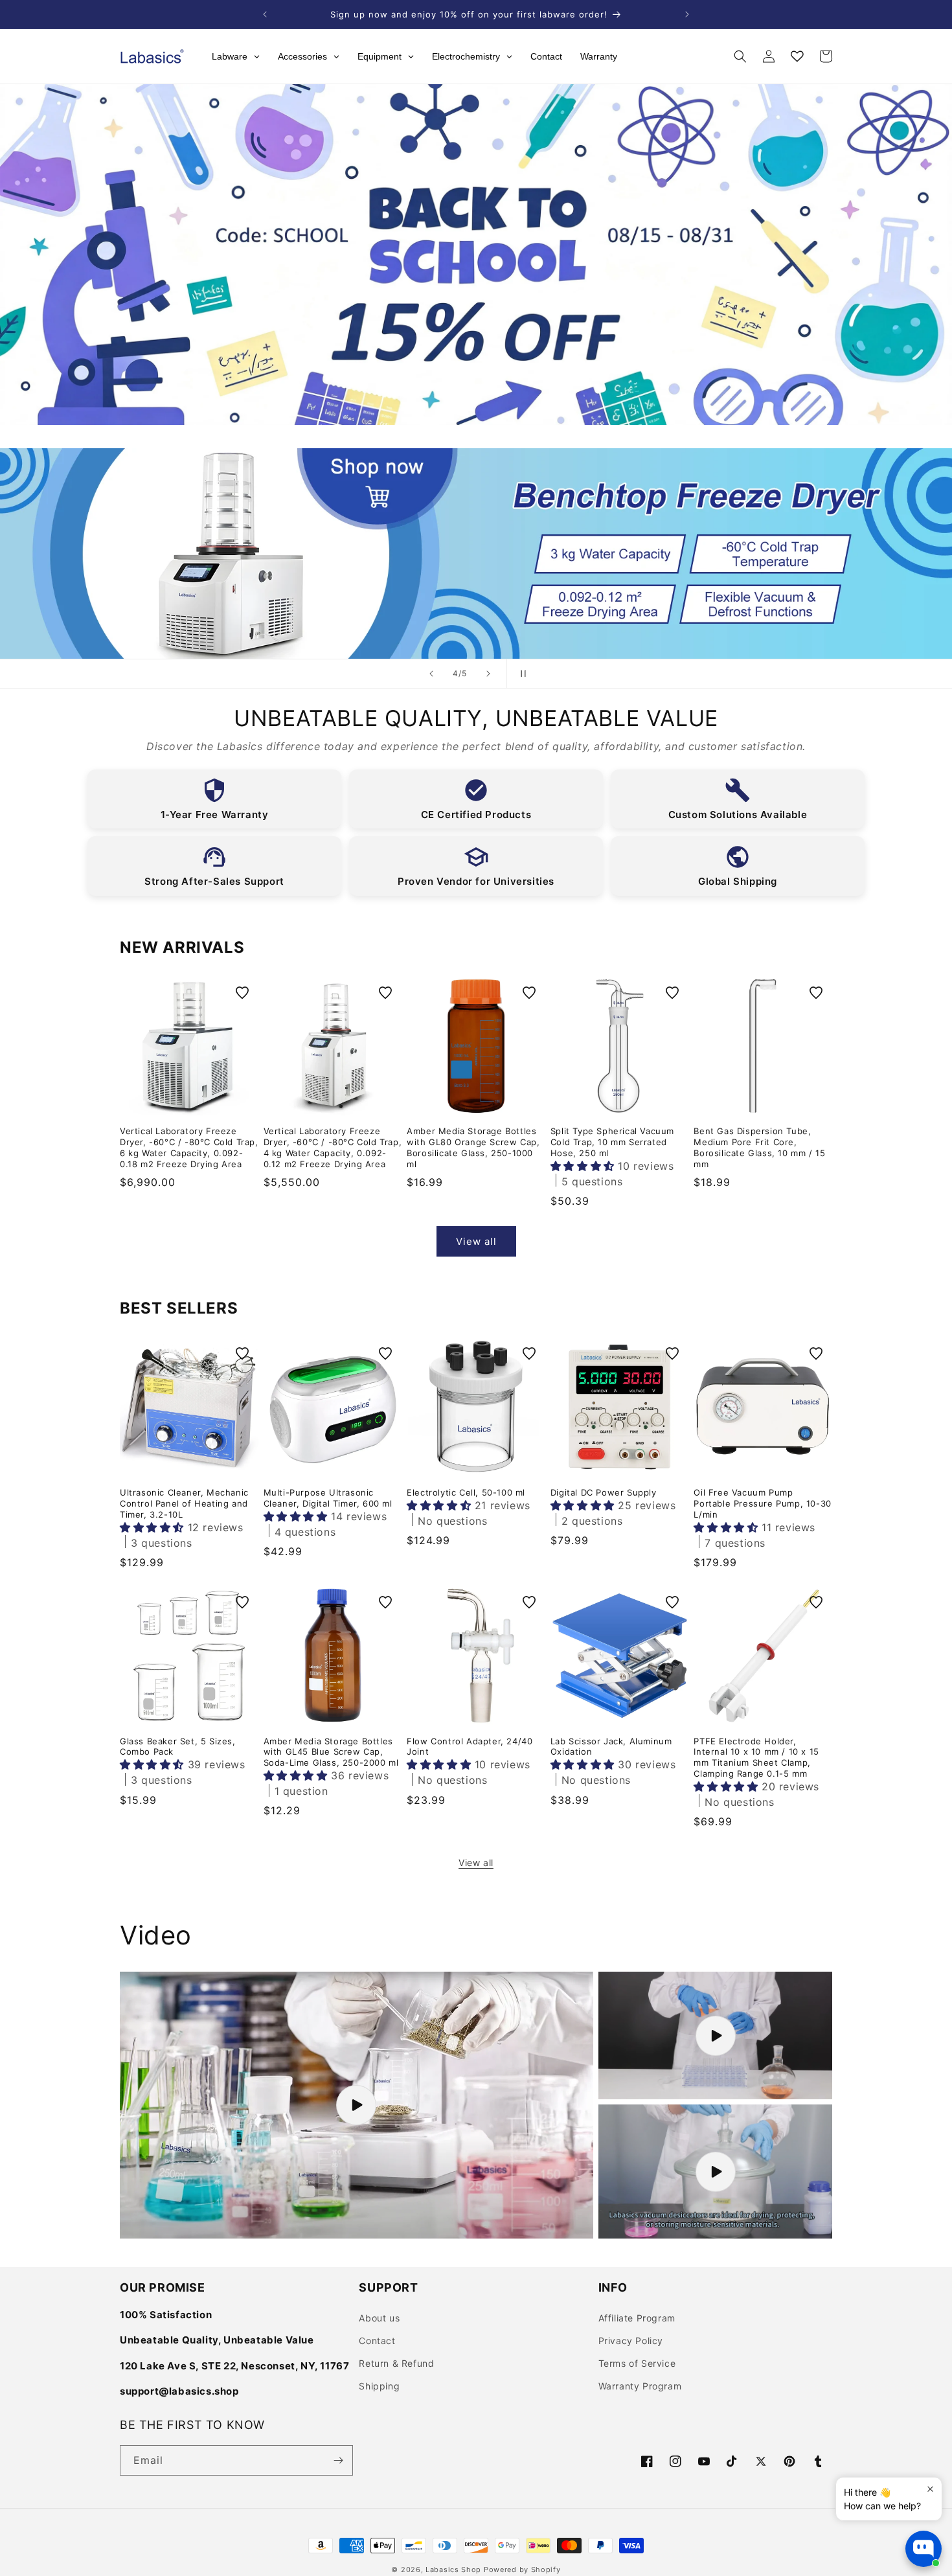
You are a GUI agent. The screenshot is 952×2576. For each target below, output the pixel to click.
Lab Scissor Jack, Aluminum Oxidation (611, 1747)
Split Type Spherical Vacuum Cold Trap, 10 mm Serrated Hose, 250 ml (612, 1142)
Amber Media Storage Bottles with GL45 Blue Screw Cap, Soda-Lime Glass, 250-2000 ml (331, 1752)
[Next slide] (488, 674)
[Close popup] (930, 2489)
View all (476, 1241)
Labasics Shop (453, 2570)
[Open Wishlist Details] (797, 56)
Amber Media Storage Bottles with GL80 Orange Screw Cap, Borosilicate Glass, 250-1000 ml (473, 1147)
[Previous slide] (431, 674)
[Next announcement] (687, 14)
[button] (740, 56)
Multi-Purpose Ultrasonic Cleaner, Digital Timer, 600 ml (328, 1498)
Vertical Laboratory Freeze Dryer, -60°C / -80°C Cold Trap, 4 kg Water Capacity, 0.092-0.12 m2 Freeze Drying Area (333, 1147)
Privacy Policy (631, 2341)
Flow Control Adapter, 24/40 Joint (470, 1747)
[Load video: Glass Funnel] (357, 2105)
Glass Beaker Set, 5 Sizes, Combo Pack (178, 1747)
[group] (476, 553)
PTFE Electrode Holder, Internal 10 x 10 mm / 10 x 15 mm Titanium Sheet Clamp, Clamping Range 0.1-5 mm (756, 1758)
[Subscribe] (338, 2460)
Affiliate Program (637, 2318)
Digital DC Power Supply (604, 1492)
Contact (377, 2341)
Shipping (379, 2386)
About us (379, 2318)
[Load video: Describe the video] (715, 2171)
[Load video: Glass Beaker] (715, 2035)
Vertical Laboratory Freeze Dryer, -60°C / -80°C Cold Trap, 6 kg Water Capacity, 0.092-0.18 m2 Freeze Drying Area (189, 1147)
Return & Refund (396, 2363)
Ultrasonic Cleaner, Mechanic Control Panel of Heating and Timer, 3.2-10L (184, 1503)
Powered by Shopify (522, 2570)
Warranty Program (640, 2386)
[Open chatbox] (924, 2549)
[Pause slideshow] (521, 674)
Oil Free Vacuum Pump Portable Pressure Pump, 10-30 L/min (762, 1503)
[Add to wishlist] (242, 993)
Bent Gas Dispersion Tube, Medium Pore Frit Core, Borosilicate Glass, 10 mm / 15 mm (759, 1147)
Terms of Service (637, 2363)
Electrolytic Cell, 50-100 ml (466, 1492)
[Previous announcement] (265, 14)
